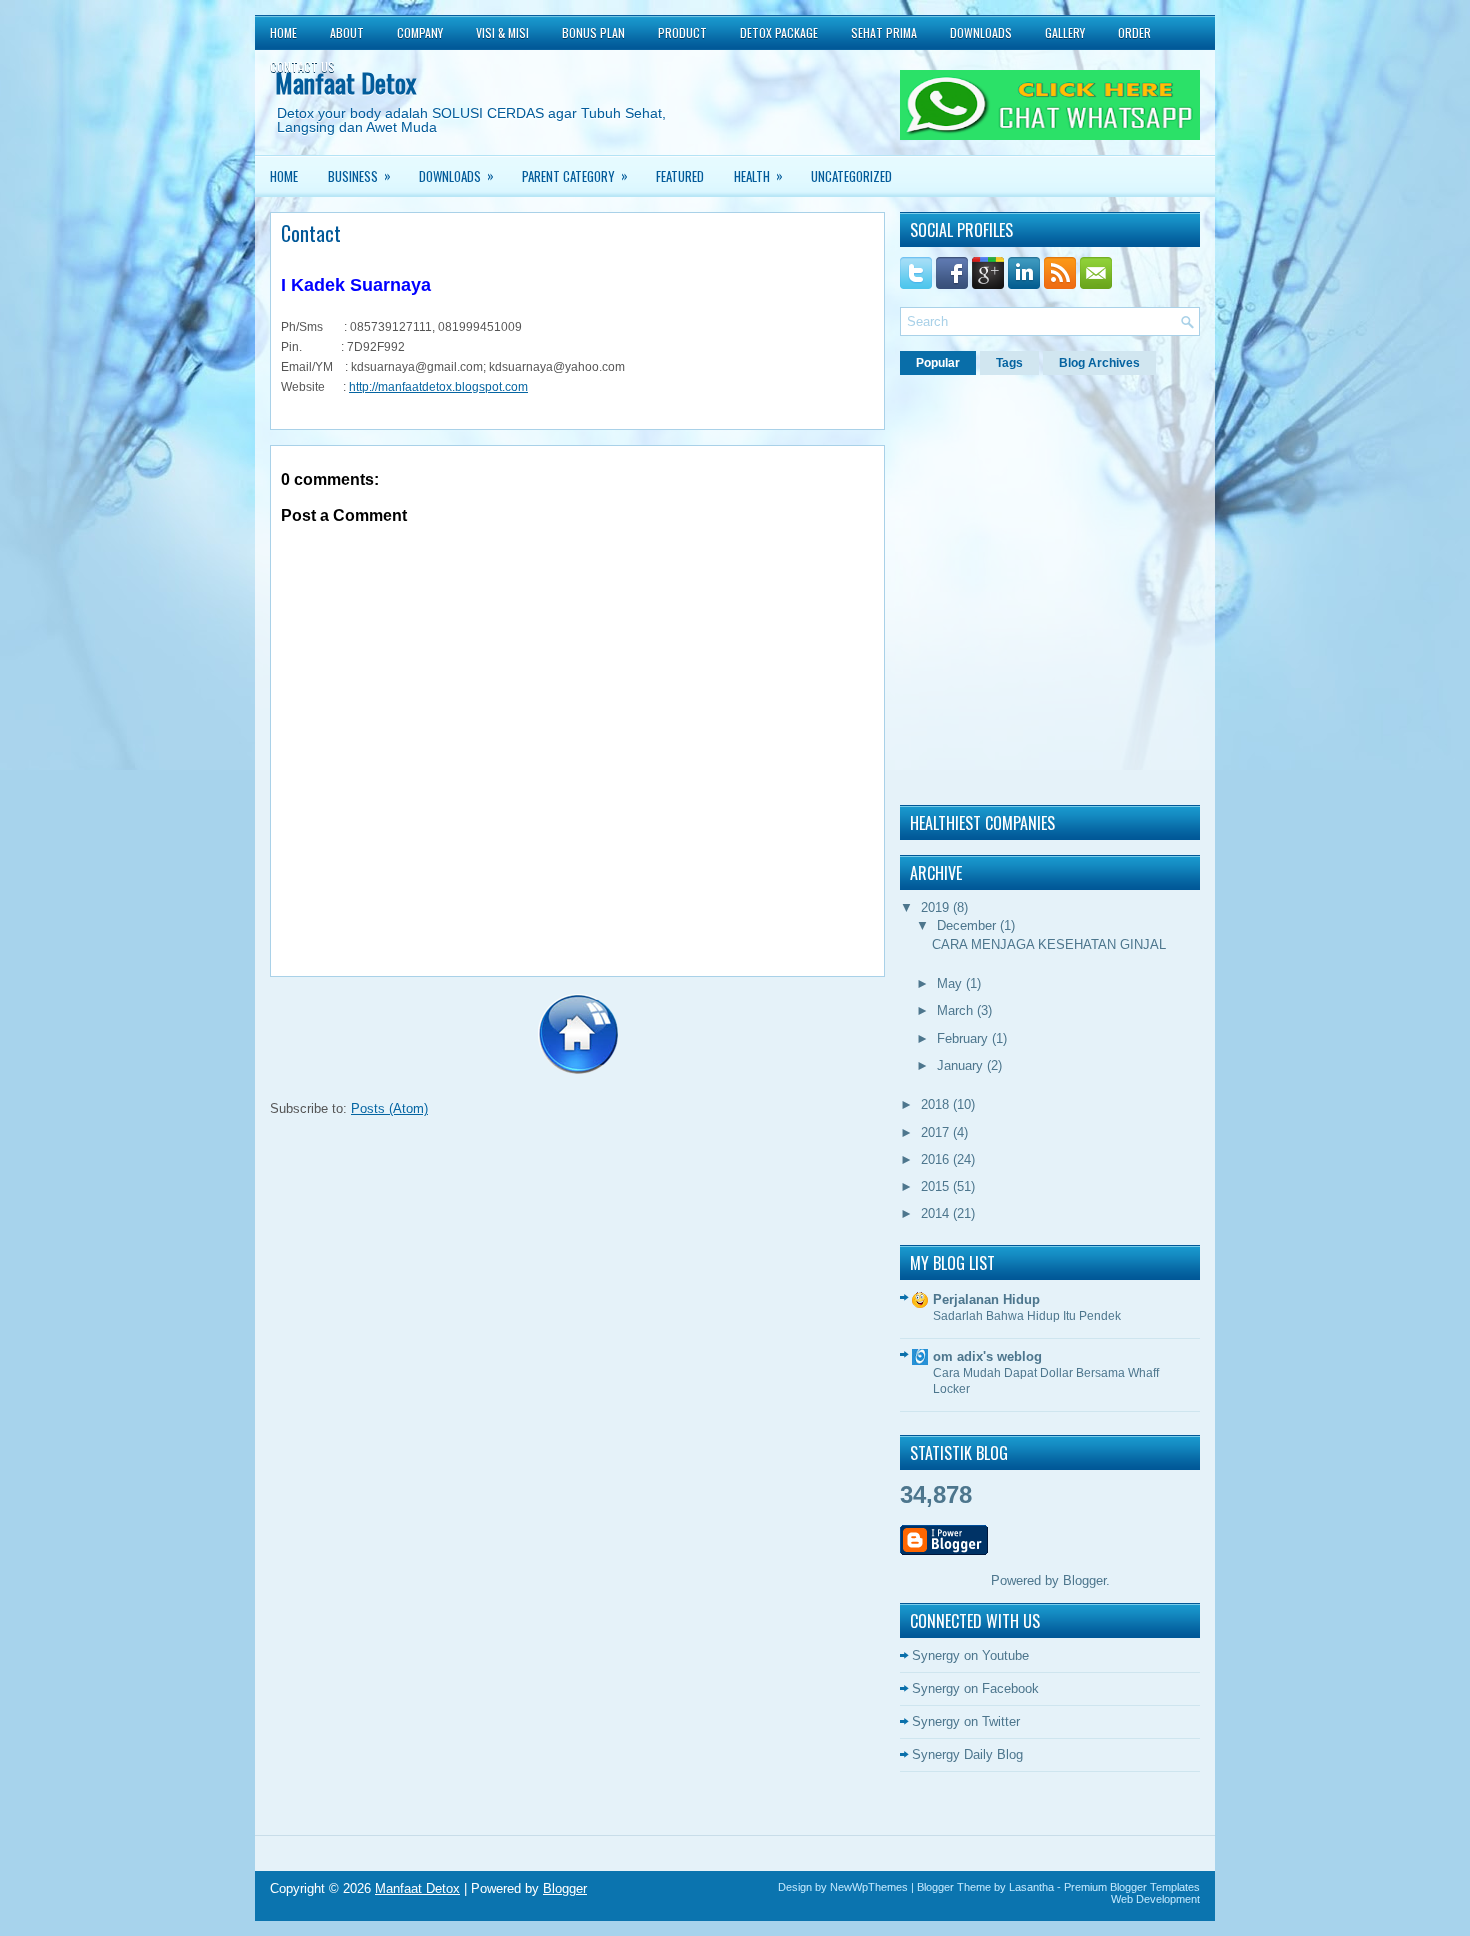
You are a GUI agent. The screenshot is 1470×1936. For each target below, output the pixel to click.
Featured (680, 176)
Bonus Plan (593, 32)
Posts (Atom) (389, 1108)
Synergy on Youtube (970, 1655)
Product (682, 32)
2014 (937, 1213)
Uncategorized (851, 176)
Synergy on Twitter (966, 1721)
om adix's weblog (987, 1356)
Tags (1009, 363)
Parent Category (575, 175)
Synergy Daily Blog (967, 1754)
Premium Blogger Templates (1132, 1887)
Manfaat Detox (417, 1888)
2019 (937, 907)
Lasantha (1031, 1887)
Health (758, 175)
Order (1134, 32)
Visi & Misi (502, 32)
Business (359, 175)
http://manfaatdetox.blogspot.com (438, 387)
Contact (311, 233)
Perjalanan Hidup (986, 1299)
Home (283, 32)
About (347, 32)
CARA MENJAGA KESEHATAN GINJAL (1049, 944)
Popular (938, 363)
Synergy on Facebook (975, 1688)
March (957, 1010)
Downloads (981, 32)
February (964, 1038)
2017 (937, 1132)
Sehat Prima (884, 32)
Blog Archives (1099, 363)
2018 (937, 1104)
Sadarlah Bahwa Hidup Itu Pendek (1027, 1316)
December (968, 925)
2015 (937, 1186)
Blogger (1084, 1580)
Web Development (1155, 1899)
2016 (937, 1159)
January (962, 1065)
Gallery (1065, 32)
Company (420, 32)
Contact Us (302, 66)
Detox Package (779, 32)
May (951, 983)
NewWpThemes (869, 1887)
